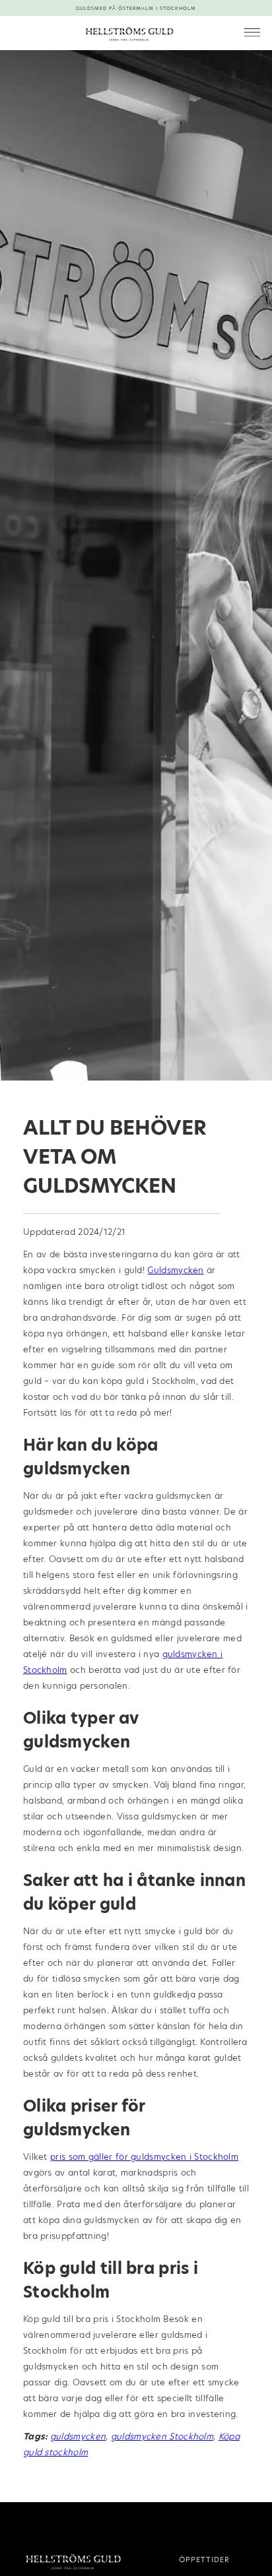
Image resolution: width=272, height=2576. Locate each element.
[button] (252, 33)
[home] (126, 33)
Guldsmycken (175, 1270)
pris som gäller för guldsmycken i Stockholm (144, 2156)
